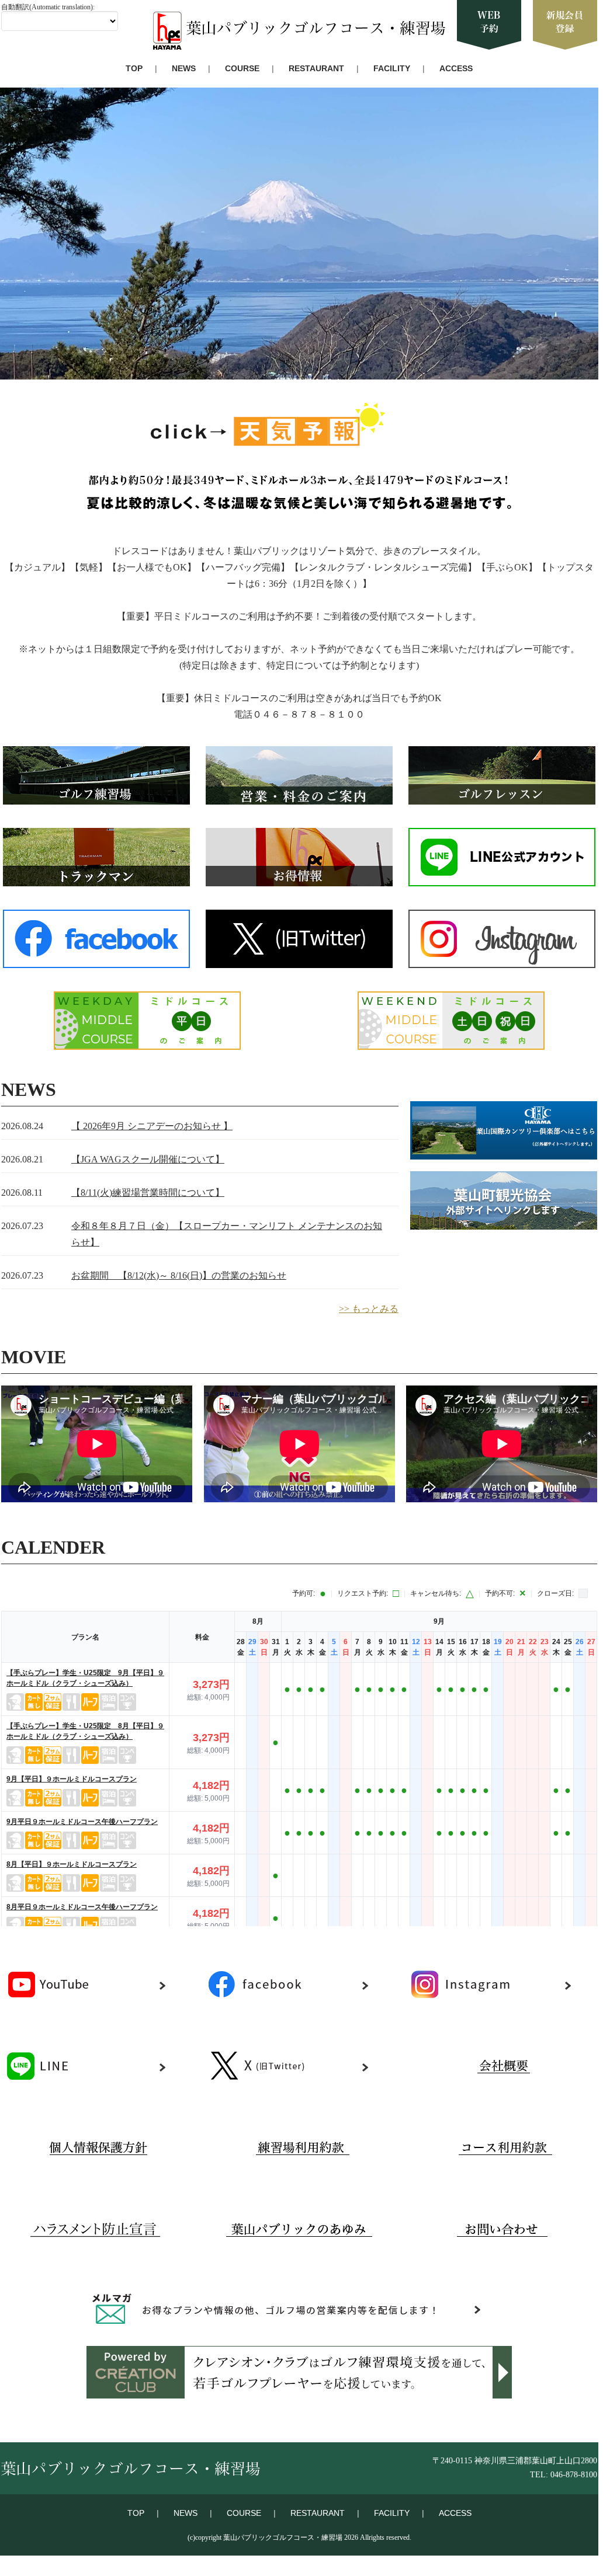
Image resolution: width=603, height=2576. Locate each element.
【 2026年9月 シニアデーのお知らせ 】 (152, 1126)
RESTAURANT (316, 68)
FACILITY (392, 68)
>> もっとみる (369, 1309)
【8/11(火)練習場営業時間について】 (148, 1193)
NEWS (184, 68)
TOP (134, 68)
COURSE (242, 68)
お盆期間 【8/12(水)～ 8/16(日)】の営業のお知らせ (179, 1275)
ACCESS (456, 68)
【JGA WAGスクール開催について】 (148, 1159)
